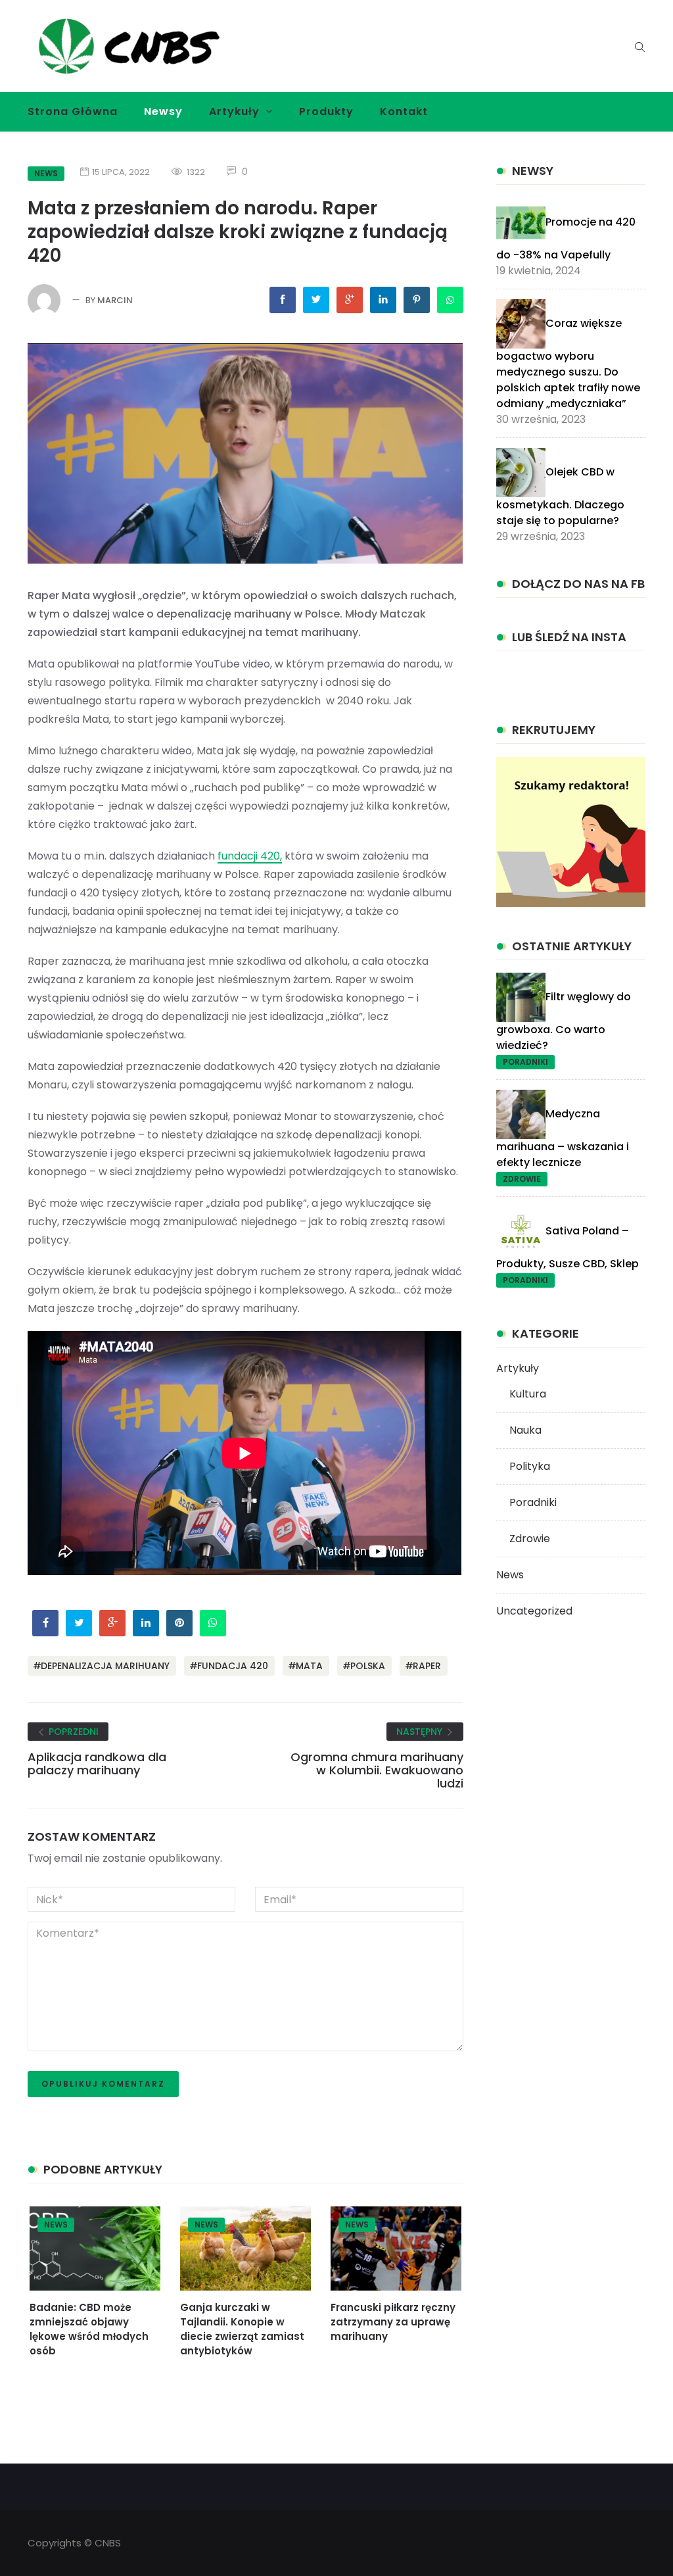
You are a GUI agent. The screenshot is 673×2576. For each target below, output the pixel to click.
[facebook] (283, 300)
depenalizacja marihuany (105, 1666)
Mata (309, 1666)
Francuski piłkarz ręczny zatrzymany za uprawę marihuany (393, 2322)
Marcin (115, 300)
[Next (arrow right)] (473, 1298)
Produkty (326, 111)
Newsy (163, 111)
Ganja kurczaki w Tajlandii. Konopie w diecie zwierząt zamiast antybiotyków (242, 2329)
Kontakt (404, 111)
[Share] (453, 179)
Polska (368, 1666)
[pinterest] (417, 300)
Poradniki (525, 1062)
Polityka (530, 1466)
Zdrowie (522, 1179)
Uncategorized (534, 1611)
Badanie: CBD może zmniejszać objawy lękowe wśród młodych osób (89, 2329)
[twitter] (316, 300)
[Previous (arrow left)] (41, 1298)
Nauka (525, 1430)
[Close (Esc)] (482, 179)
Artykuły (234, 111)
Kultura (528, 1394)
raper (427, 1666)
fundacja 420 (233, 1666)
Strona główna (73, 111)
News (56, 2224)
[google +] (350, 300)
